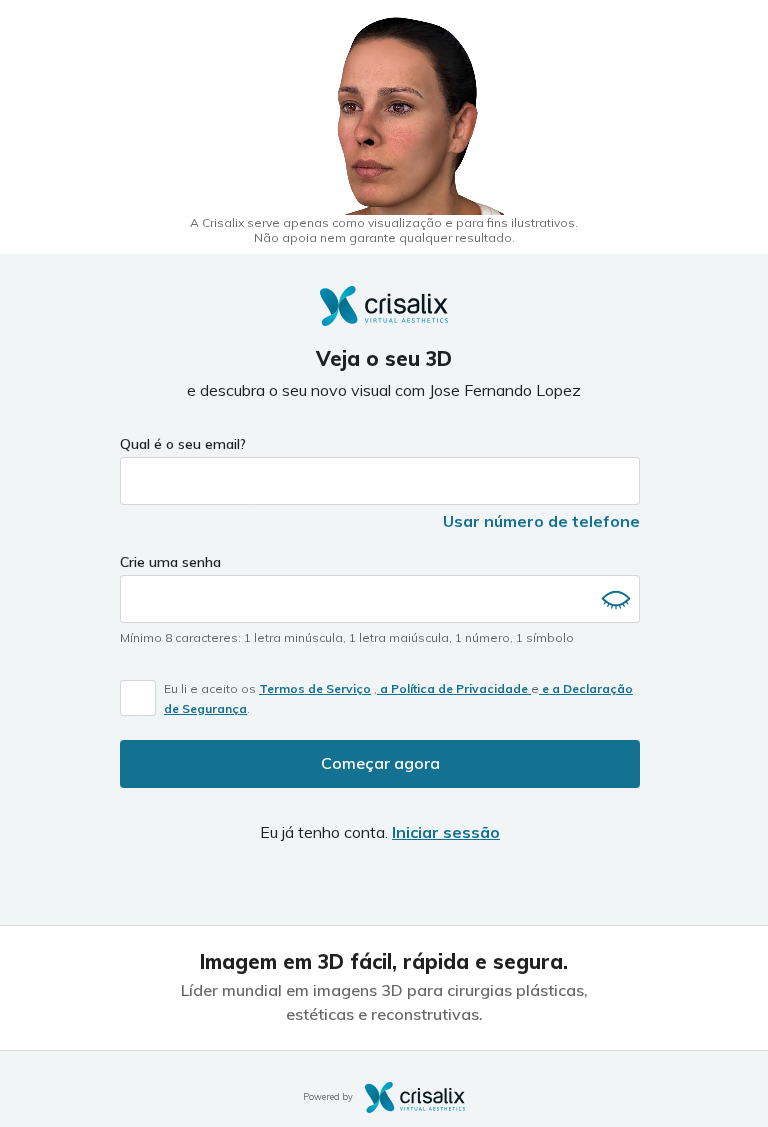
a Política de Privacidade (454, 688)
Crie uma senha (170, 562)
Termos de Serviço (315, 688)
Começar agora (380, 763)
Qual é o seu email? (183, 444)
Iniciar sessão (446, 832)
